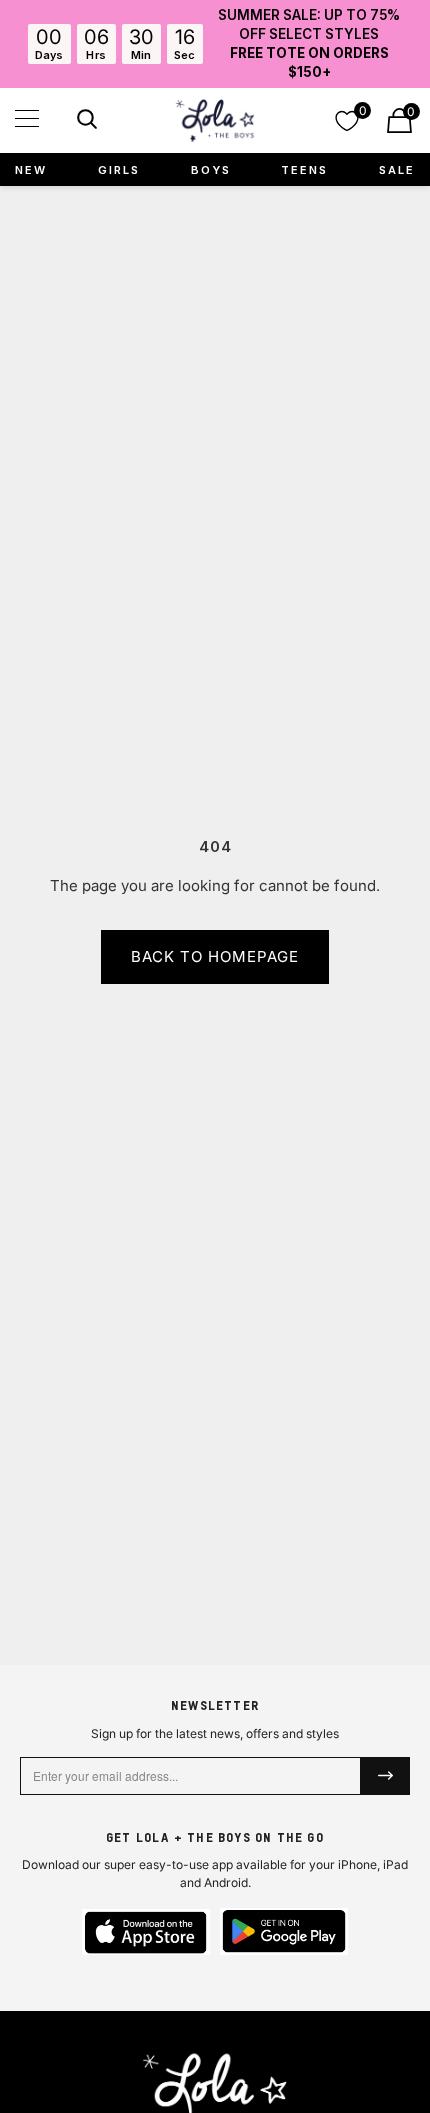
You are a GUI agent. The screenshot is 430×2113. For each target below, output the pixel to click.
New (31, 170)
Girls (119, 170)
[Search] (84, 122)
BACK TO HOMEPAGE (215, 956)
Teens (304, 170)
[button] (27, 118)
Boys (211, 170)
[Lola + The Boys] (215, 120)
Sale (397, 170)
